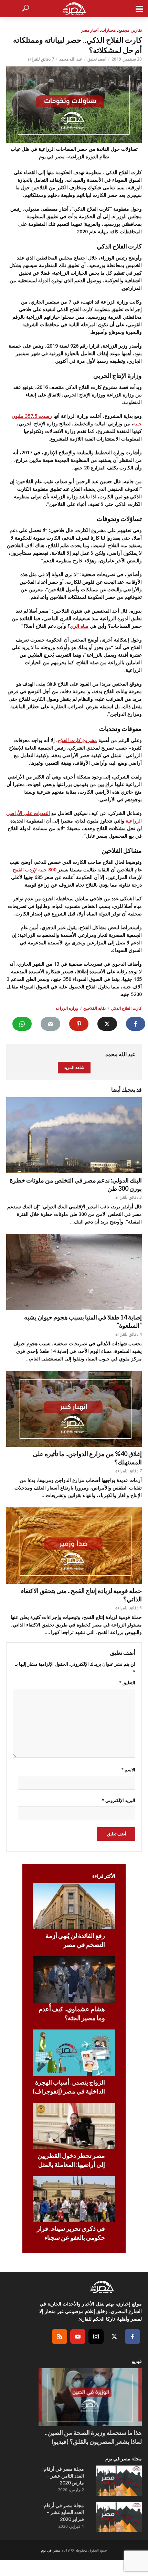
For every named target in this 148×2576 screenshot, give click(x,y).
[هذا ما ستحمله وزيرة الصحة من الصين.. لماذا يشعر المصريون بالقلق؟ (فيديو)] (90, 2397)
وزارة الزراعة (67, 1008)
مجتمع (124, 30)
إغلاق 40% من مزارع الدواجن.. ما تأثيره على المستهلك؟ (87, 1458)
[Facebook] (133, 2336)
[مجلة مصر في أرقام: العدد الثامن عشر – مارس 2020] (119, 2481)
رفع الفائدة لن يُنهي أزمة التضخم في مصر (75, 1940)
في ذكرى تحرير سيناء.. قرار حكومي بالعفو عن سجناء (71, 2233)
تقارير (137, 30)
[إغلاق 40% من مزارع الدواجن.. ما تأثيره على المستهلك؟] (74, 1409)
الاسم (128, 1770)
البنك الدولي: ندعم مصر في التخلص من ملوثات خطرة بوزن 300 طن (76, 1184)
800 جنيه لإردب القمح (35, 870)
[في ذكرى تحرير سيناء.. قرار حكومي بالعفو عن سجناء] (74, 2199)
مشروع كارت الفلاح (77, 740)
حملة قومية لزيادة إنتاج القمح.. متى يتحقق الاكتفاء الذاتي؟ (81, 1595)
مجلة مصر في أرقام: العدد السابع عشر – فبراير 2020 (63, 2512)
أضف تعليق (97, 59)
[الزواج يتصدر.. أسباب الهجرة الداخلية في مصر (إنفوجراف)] (74, 2053)
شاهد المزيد (74, 1067)
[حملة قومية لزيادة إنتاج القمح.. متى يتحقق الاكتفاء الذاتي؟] (74, 1546)
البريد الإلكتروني (119, 1800)
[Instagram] (96, 2336)
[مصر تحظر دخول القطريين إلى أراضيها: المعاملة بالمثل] (74, 2126)
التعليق (127, 1683)
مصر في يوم (50, 2550)
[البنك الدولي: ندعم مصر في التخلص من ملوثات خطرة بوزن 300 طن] (74, 1135)
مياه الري (79, 626)
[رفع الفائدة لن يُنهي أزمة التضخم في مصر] (74, 1906)
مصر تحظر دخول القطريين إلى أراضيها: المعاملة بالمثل (71, 2160)
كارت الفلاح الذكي (126, 1008)
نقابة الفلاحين (94, 1008)
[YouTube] (78, 2336)
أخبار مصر (90, 30)
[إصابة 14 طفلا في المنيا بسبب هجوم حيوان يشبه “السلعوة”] (74, 1272)
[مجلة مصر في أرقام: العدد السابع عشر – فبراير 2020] (119, 2517)
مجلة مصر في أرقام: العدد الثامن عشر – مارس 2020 (63, 2476)
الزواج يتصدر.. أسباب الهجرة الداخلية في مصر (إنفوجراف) (69, 2087)
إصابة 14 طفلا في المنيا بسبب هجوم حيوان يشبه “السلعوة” (83, 1321)
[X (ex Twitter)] (114, 2336)
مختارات (108, 30)
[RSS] (60, 2336)
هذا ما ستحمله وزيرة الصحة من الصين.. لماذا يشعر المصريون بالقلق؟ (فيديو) (93, 2437)
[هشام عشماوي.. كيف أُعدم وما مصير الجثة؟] (74, 1979)
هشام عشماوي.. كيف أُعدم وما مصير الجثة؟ (72, 2013)
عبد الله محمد (71, 59)
